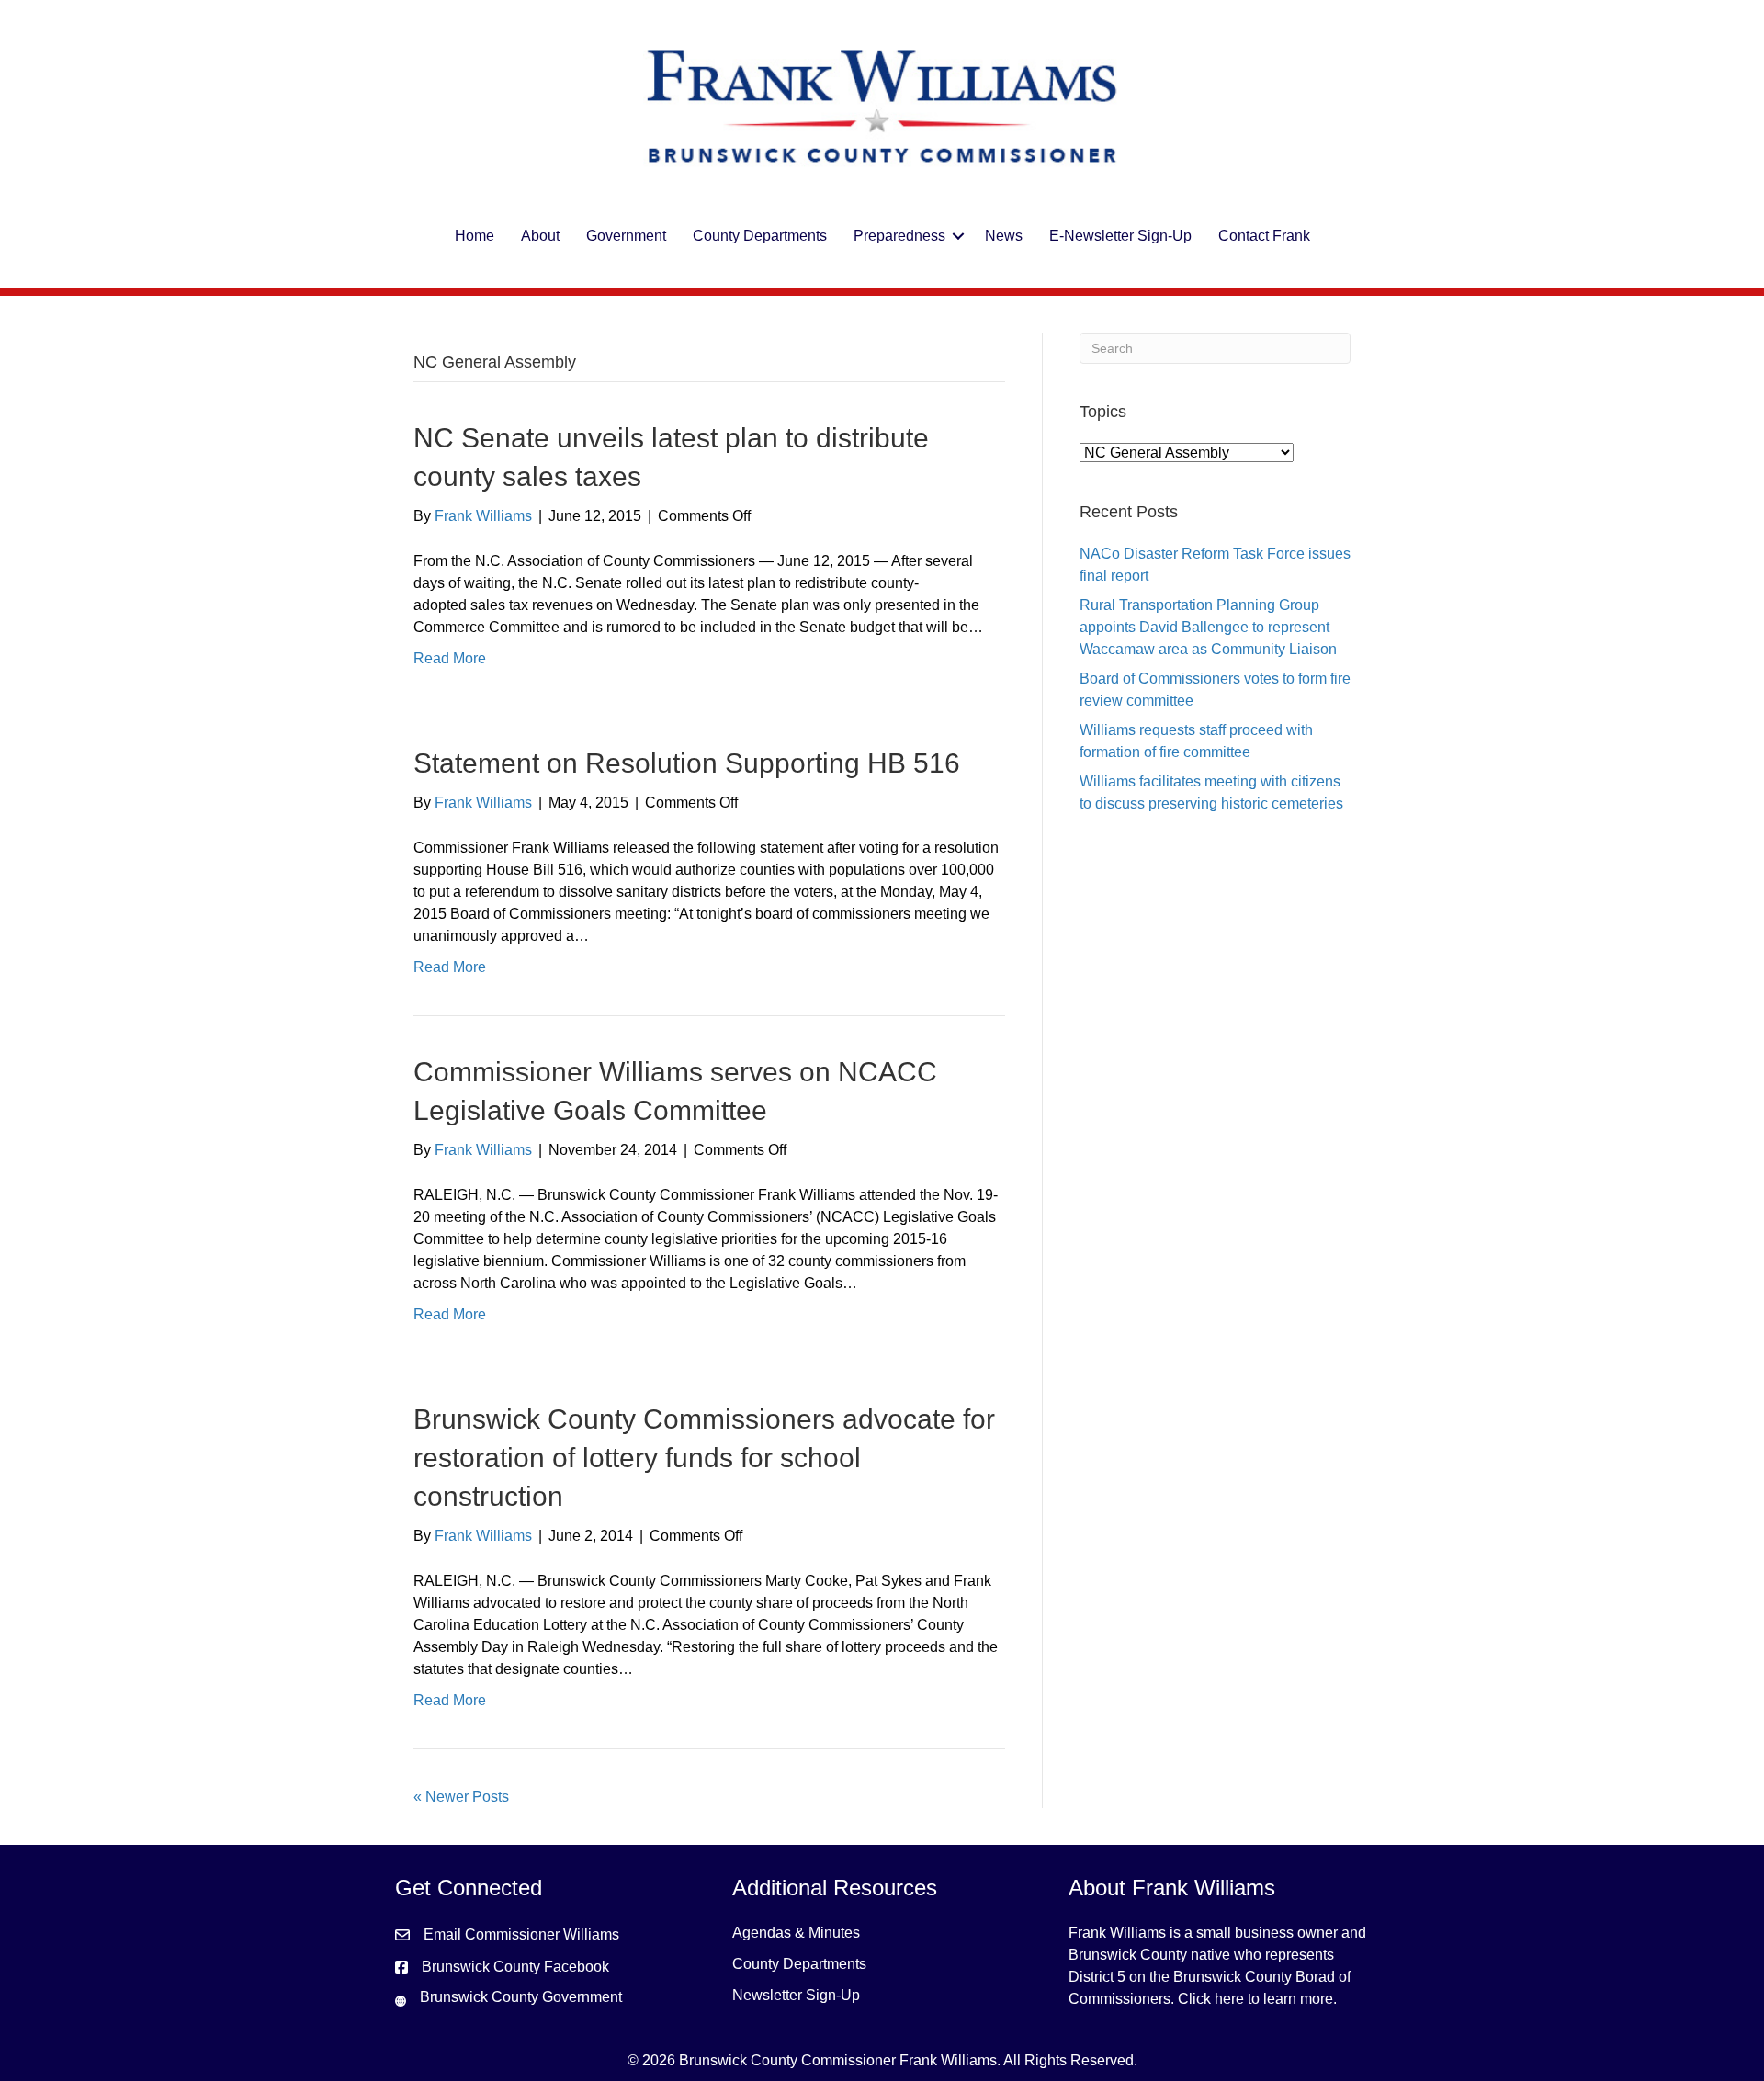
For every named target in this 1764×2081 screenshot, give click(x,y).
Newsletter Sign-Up (796, 1995)
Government (626, 236)
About (540, 236)
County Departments (760, 236)
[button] (958, 236)
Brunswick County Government (521, 1997)
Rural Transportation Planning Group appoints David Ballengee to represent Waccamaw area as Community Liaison (1208, 627)
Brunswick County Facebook (515, 1967)
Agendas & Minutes (796, 1933)
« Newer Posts (461, 1797)
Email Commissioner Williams (521, 1934)
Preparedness (899, 236)
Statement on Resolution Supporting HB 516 (687, 763)
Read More (450, 658)
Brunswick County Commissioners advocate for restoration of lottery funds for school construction (704, 1458)
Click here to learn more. (1257, 1999)
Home (475, 236)
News (1004, 236)
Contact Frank (1264, 236)
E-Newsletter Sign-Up (1120, 236)
